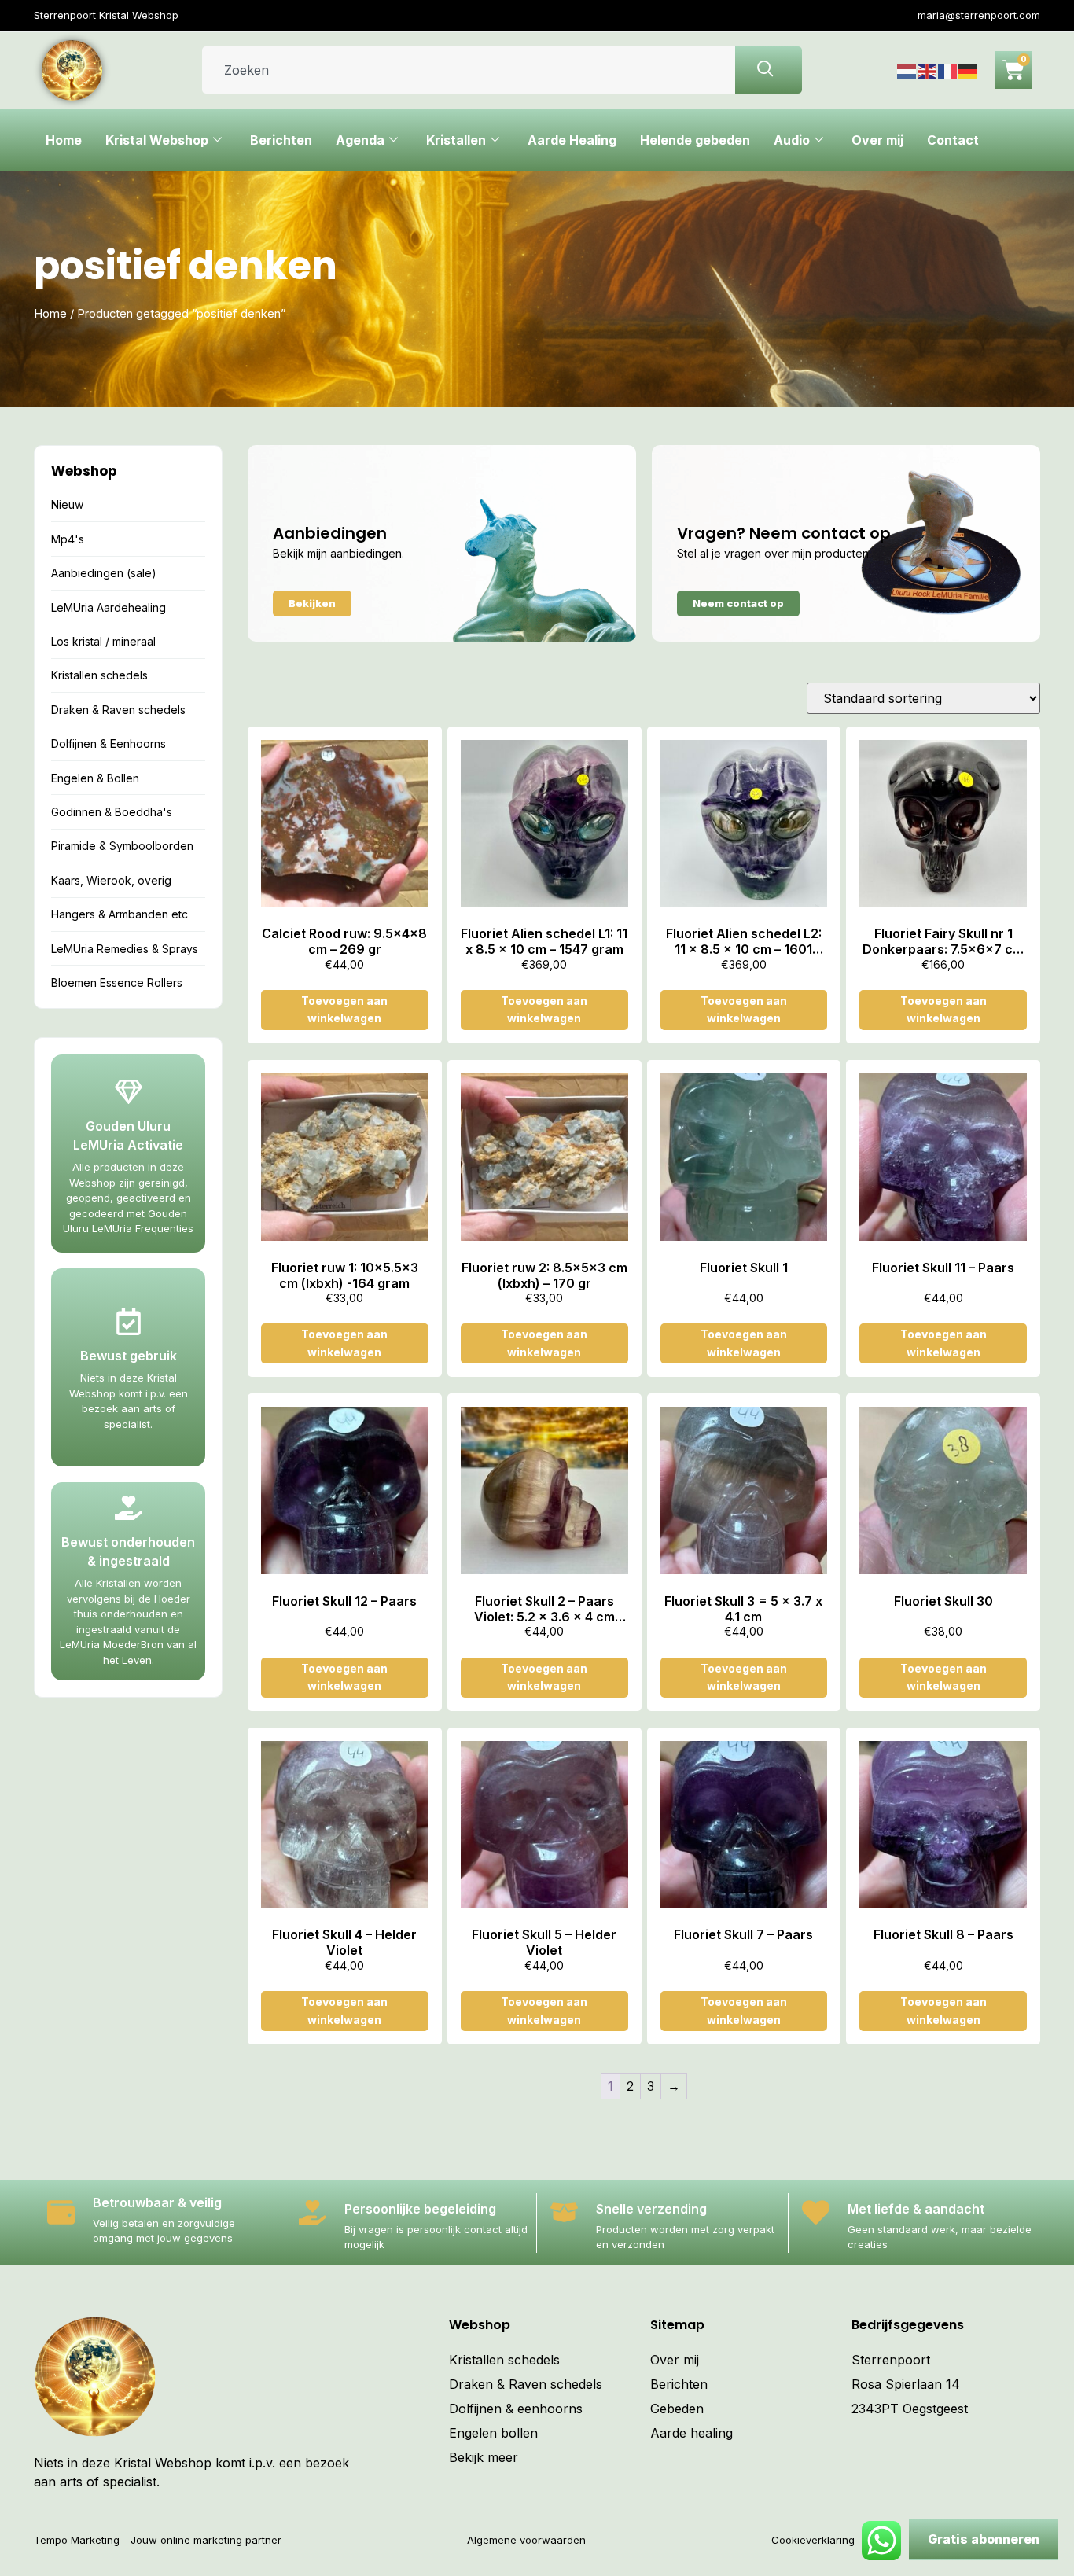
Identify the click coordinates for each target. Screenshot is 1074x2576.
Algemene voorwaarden (526, 2540)
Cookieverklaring (813, 2540)
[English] (928, 70)
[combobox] (469, 70)
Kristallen (456, 140)
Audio (792, 140)
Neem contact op (738, 603)
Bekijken (312, 603)
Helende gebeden (695, 140)
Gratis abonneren (984, 2539)
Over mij (877, 140)
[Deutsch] (969, 70)
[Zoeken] (769, 70)
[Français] (948, 70)
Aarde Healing (572, 140)
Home (64, 140)
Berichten (281, 140)
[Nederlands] (907, 70)
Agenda (360, 140)
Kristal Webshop (157, 140)
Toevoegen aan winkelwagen (344, 1009)
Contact (953, 140)
